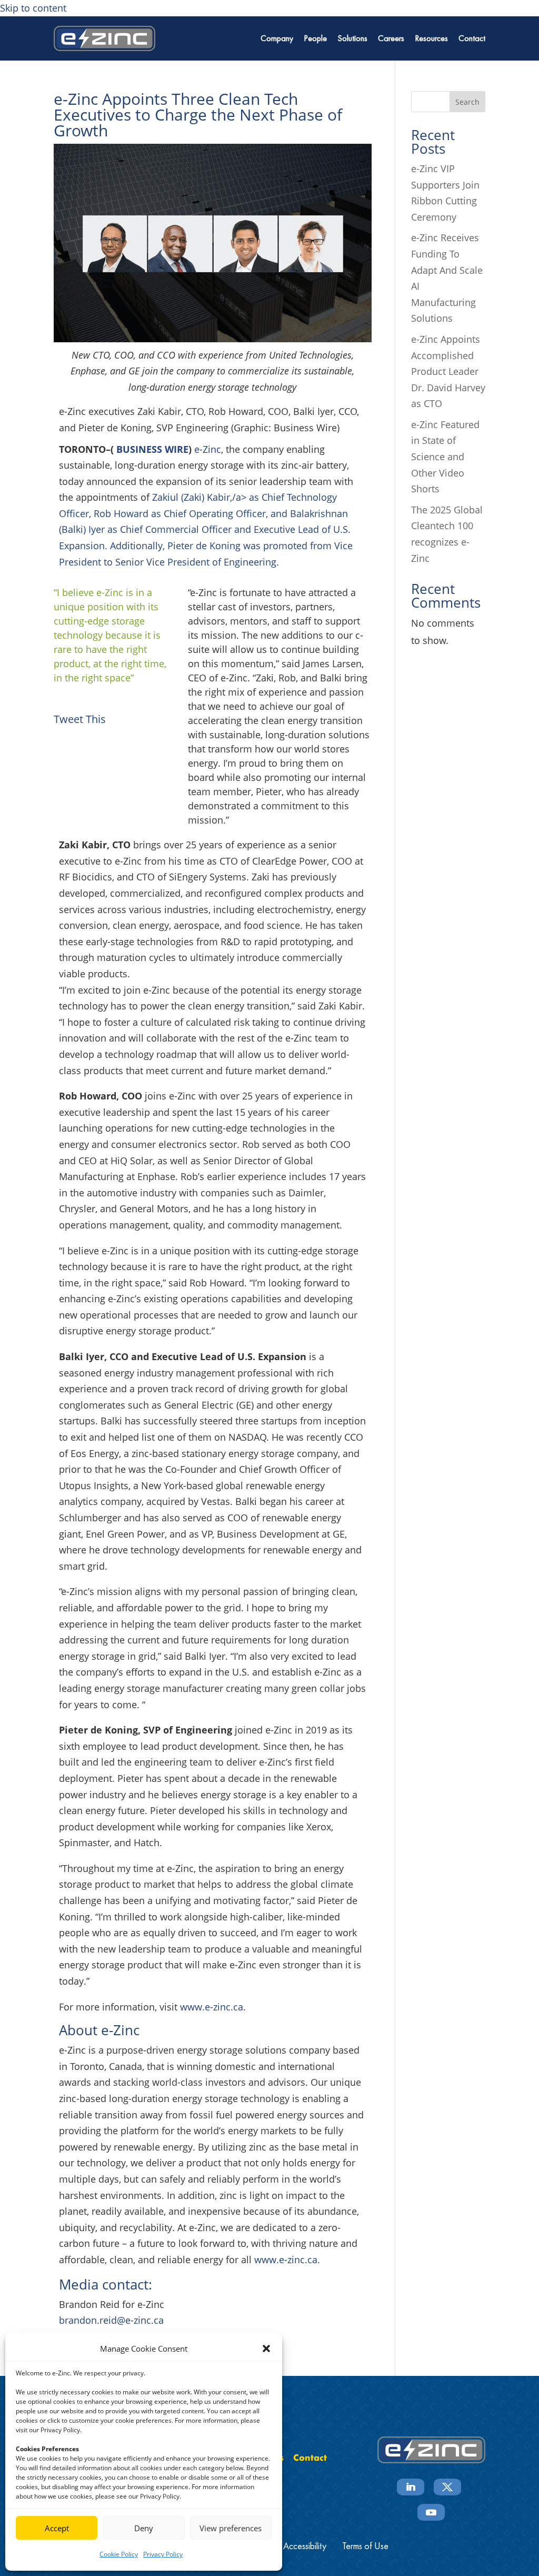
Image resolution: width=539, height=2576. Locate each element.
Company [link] (277, 38)
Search (467, 102)
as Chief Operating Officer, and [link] (219, 513)
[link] (104, 38)
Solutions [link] (352, 38)
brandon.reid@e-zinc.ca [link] (111, 2320)
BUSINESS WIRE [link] (151, 449)
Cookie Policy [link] (119, 2554)
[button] (266, 2349)
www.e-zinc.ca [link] (212, 2007)
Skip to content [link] (33, 8)
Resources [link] (431, 38)
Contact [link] (472, 38)
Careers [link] (391, 38)
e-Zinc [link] (208, 449)
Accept (57, 2528)
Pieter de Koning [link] (204, 546)
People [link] (315, 38)
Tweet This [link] (80, 719)
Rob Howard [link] (121, 513)
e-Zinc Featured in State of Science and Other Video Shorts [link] (445, 457)
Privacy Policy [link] (163, 2554)
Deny (144, 2528)
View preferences (231, 2528)
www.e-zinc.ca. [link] (286, 2260)
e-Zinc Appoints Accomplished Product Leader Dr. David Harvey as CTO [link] (448, 371)
